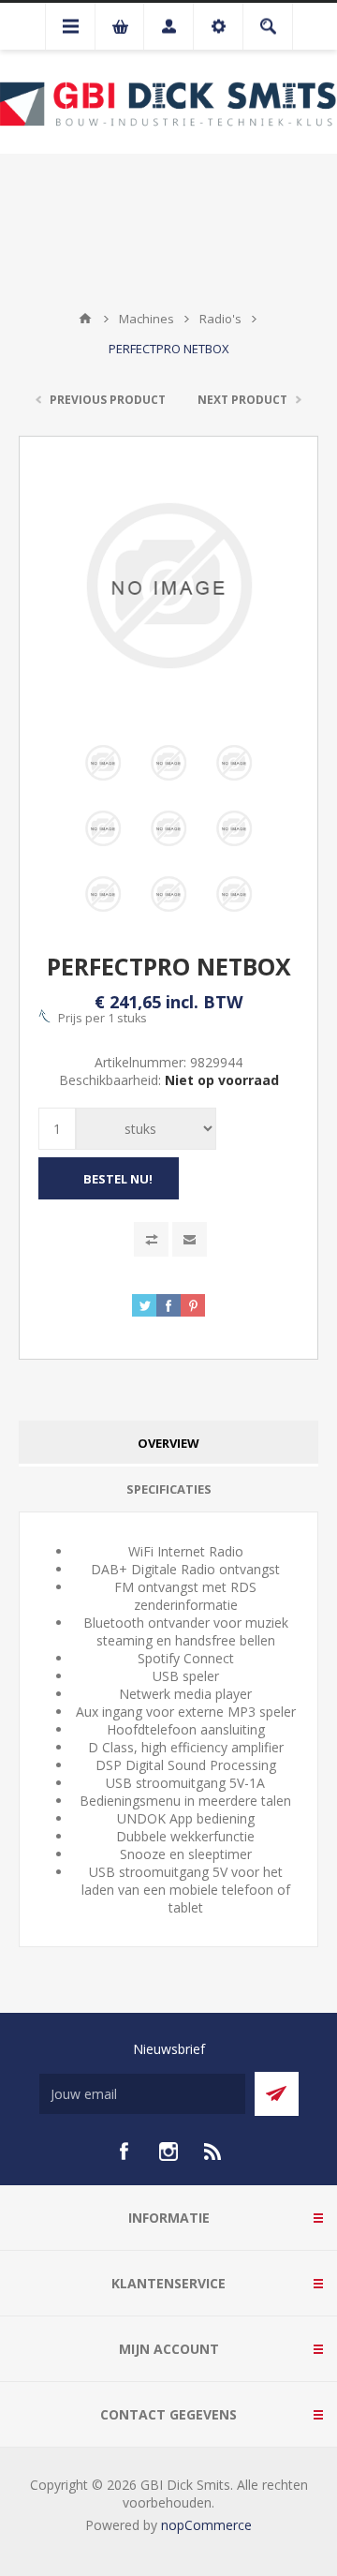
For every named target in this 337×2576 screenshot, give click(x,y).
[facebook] (124, 2152)
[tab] (168, 1444)
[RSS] (213, 2152)
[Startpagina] (85, 319)
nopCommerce (206, 2525)
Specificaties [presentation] (169, 1489)
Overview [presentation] (168, 1443)
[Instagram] (168, 2152)
